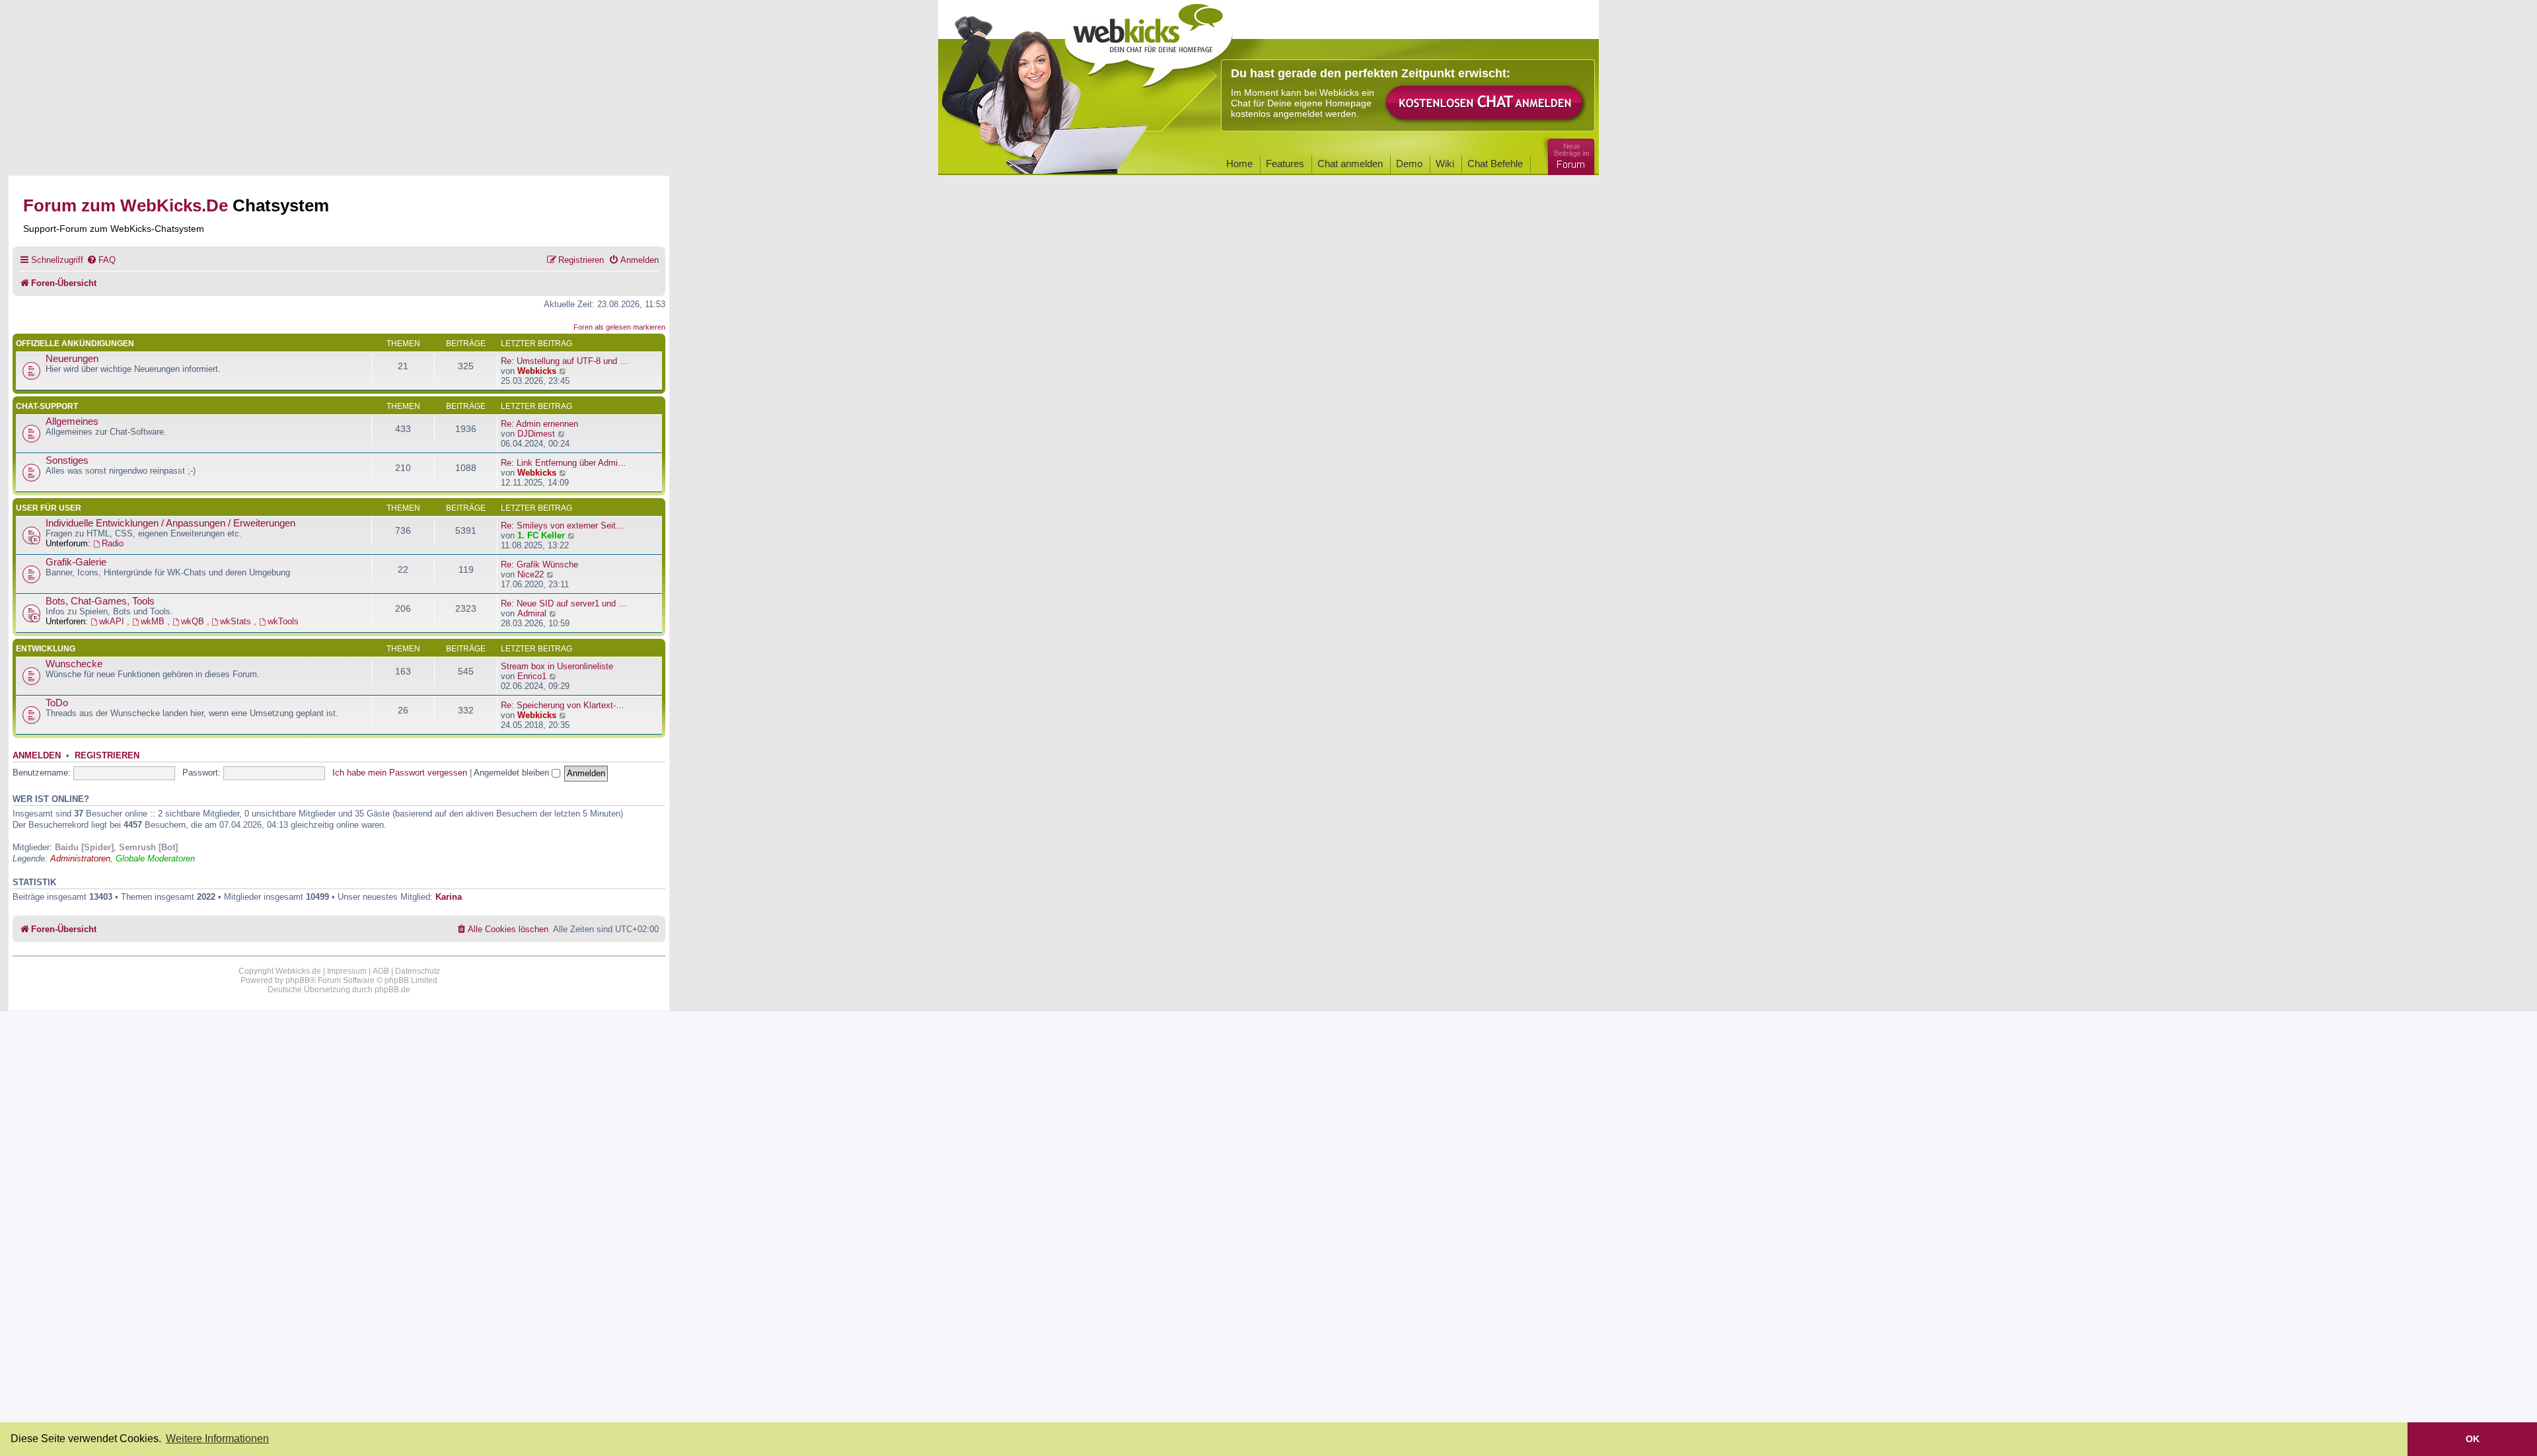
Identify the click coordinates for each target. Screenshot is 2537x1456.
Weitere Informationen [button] (217, 1438)
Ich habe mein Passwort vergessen (400, 773)
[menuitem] (101, 260)
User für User (49, 508)
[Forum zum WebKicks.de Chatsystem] (1569, 154)
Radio (113, 543)
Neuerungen (72, 359)
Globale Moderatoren (155, 858)
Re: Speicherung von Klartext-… (563, 705)
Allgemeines (72, 421)
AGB (381, 971)
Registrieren (107, 756)
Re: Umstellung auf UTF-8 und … (565, 361)
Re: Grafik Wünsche (539, 564)
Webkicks (537, 371)
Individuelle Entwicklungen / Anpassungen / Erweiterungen (170, 523)
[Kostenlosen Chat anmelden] (1485, 103)
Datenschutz (418, 971)
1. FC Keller (541, 535)
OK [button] (2473, 1439)
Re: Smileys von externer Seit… (563, 526)
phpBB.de (392, 990)
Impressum (347, 971)
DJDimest (536, 434)
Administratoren (80, 858)
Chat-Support (47, 406)
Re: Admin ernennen (539, 424)
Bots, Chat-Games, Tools (100, 601)
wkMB (154, 621)
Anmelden (37, 756)
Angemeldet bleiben (513, 773)
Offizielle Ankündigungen (75, 344)
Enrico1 (532, 676)
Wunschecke (74, 664)
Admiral (532, 613)
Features (1285, 164)
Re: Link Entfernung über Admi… (564, 463)
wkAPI (113, 621)
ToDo (57, 703)
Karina (449, 897)
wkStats (237, 621)
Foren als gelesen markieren (619, 327)
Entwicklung (46, 649)
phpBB (298, 980)
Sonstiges (67, 460)
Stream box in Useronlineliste (557, 666)
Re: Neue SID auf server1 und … (564, 603)
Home (1239, 164)
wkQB (194, 621)
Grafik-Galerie (76, 562)
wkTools (283, 621)
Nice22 (531, 574)
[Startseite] (1149, 41)
